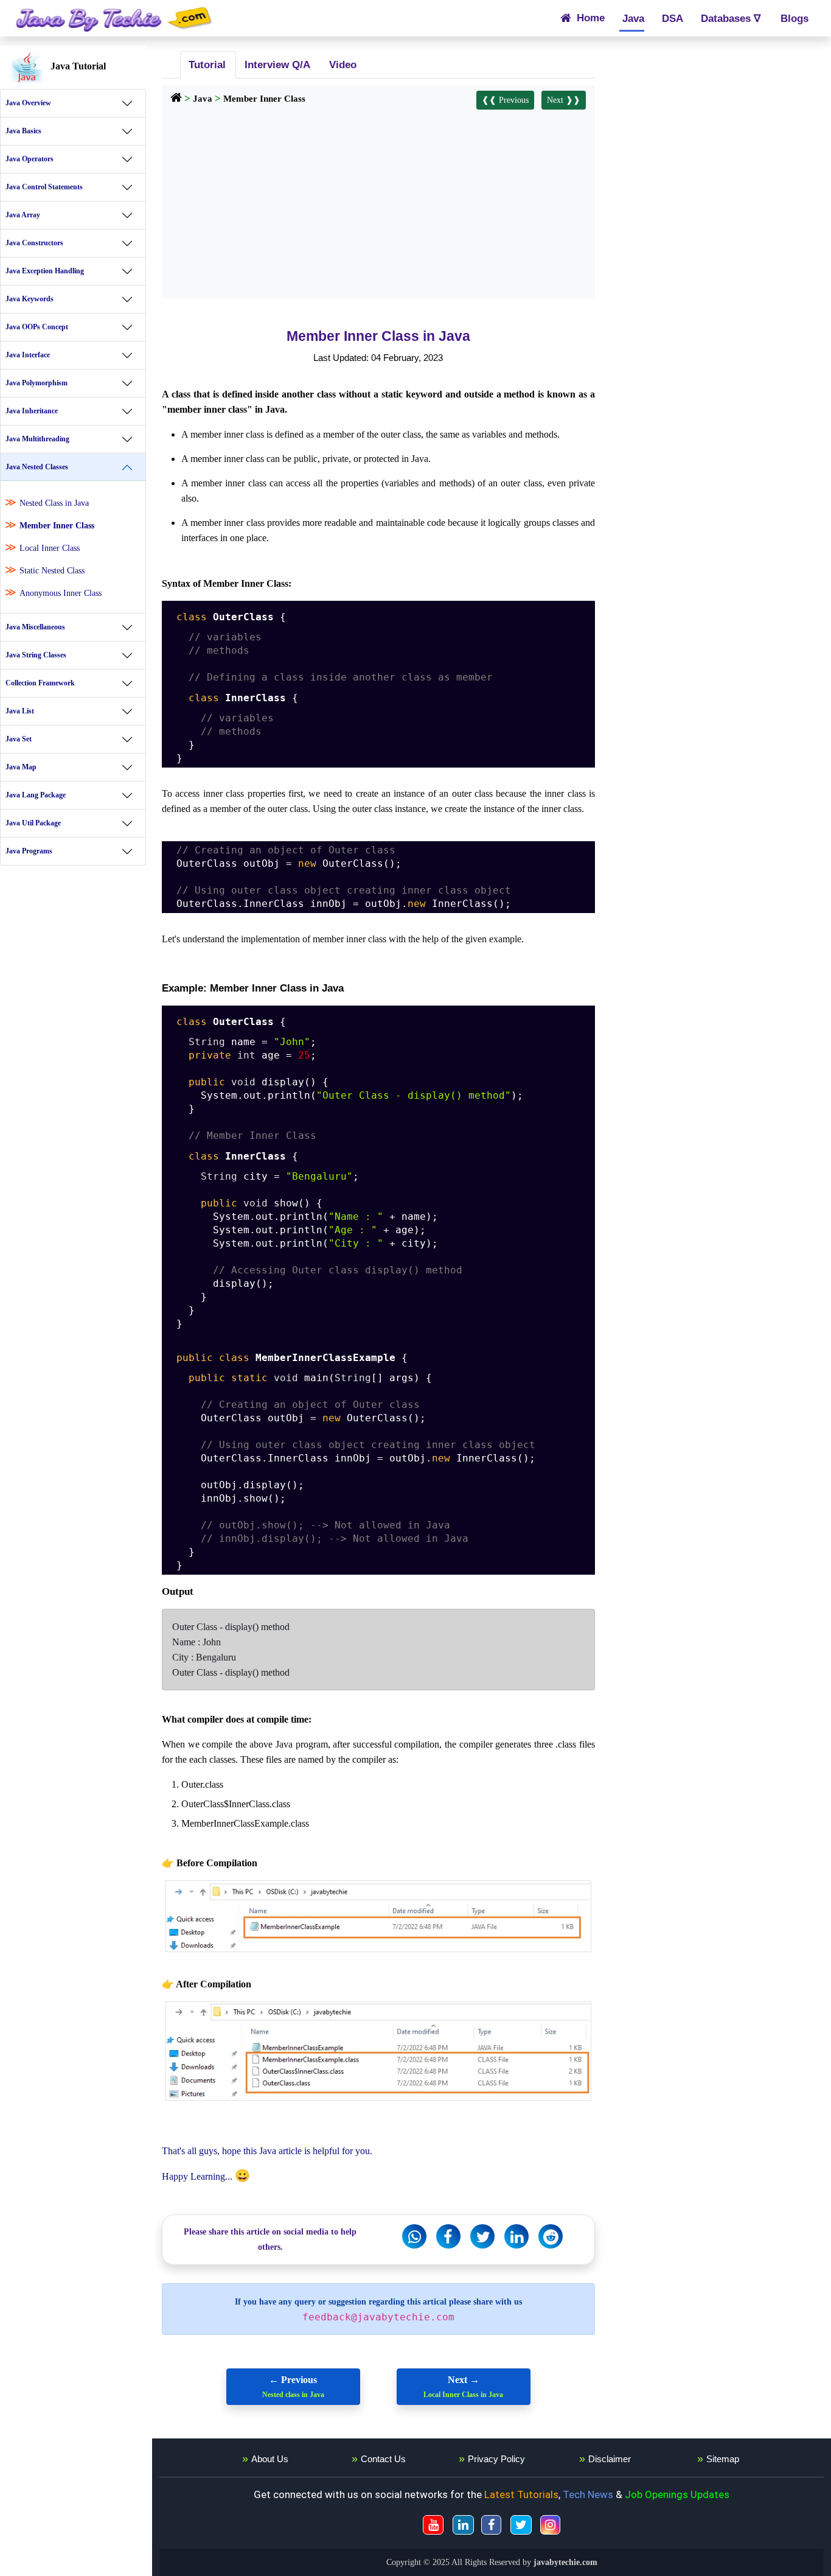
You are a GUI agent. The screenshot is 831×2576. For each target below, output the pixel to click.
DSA (673, 18)
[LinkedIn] (516, 2236)
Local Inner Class (50, 548)
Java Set (19, 739)
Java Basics (23, 131)
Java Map (21, 767)
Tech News (588, 2494)
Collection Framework (40, 683)
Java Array (23, 215)
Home (589, 18)
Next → (463, 2387)
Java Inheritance (32, 411)
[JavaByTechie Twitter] (521, 2525)
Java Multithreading (37, 439)
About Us (270, 2459)
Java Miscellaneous (35, 627)
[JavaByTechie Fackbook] (491, 2525)
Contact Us (383, 2459)
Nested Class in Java (54, 503)
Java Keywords (30, 299)
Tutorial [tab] (206, 65)
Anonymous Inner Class (61, 593)
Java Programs (29, 851)
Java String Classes (36, 655)
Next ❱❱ (564, 100)
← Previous (293, 2387)
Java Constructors (34, 243)
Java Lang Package (36, 795)
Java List (20, 711)
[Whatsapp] (414, 2236)
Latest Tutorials (521, 2494)
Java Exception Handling (45, 271)
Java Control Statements (44, 187)
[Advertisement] (378, 201)
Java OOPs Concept (37, 327)
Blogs (793, 18)
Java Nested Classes (37, 467)
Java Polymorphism (37, 383)
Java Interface (28, 355)
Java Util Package (33, 823)
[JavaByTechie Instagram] (550, 2525)
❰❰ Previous (505, 100)
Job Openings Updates (677, 2494)
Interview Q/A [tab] (276, 65)
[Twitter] (482, 2236)
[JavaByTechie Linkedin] (463, 2525)
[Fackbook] (448, 2236)
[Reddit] (551, 2236)
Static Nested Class (52, 571)
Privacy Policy (496, 2459)
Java (632, 18)
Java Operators (30, 159)
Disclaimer (610, 2459)
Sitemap (723, 2459)
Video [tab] (341, 65)
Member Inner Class (57, 526)
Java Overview (28, 103)
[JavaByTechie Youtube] (433, 2525)
